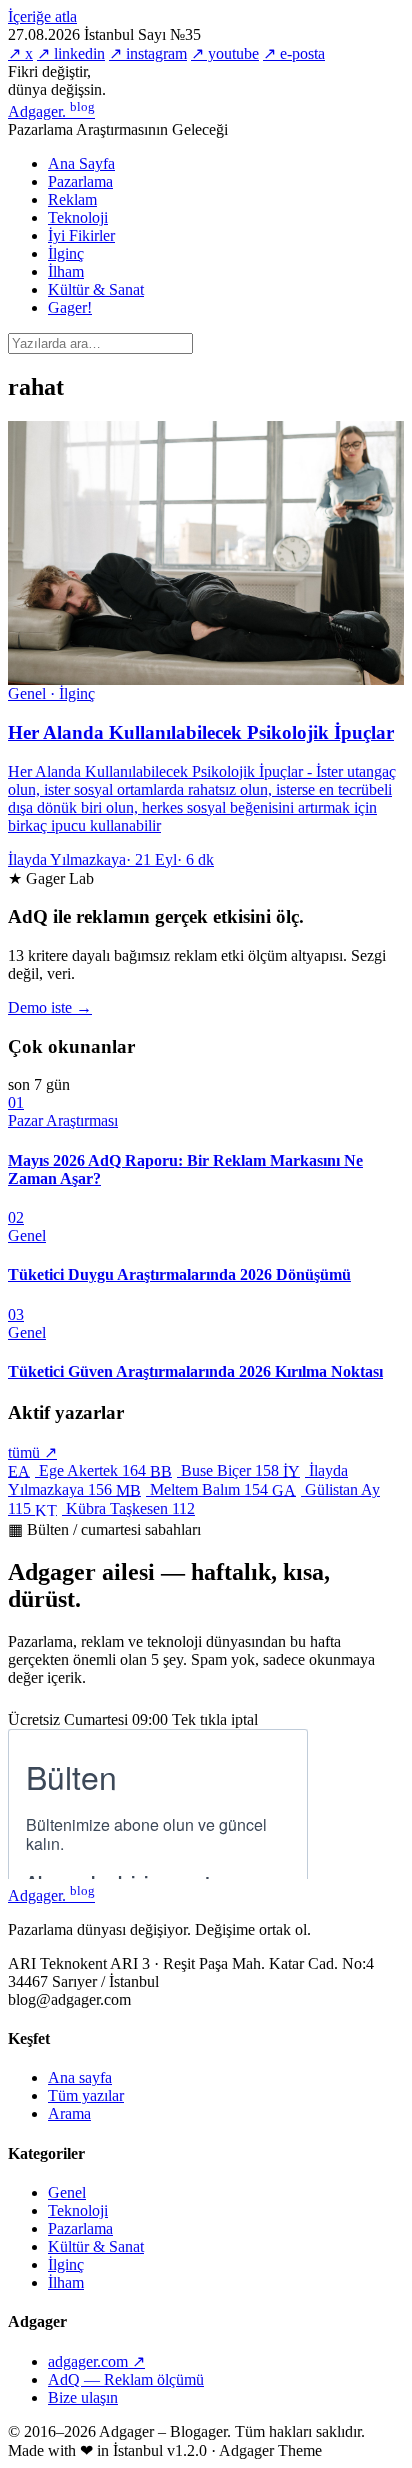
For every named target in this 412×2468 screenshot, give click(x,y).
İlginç (66, 253)
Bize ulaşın (83, 2397)
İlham (66, 271)
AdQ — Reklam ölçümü (126, 2379)
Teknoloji (78, 217)
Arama (69, 2113)
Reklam (72, 199)
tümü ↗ (32, 1452)
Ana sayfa (80, 2077)
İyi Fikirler (81, 235)
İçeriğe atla (42, 16)
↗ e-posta (294, 53)
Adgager (51, 111)
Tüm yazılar (86, 2095)
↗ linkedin (71, 53)
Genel (67, 2192)
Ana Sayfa (81, 163)
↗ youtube (225, 53)
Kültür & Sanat (96, 289)
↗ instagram (148, 53)
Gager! (70, 307)
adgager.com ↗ (96, 2361)
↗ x (20, 53)
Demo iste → (50, 1007)
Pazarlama (80, 181)
